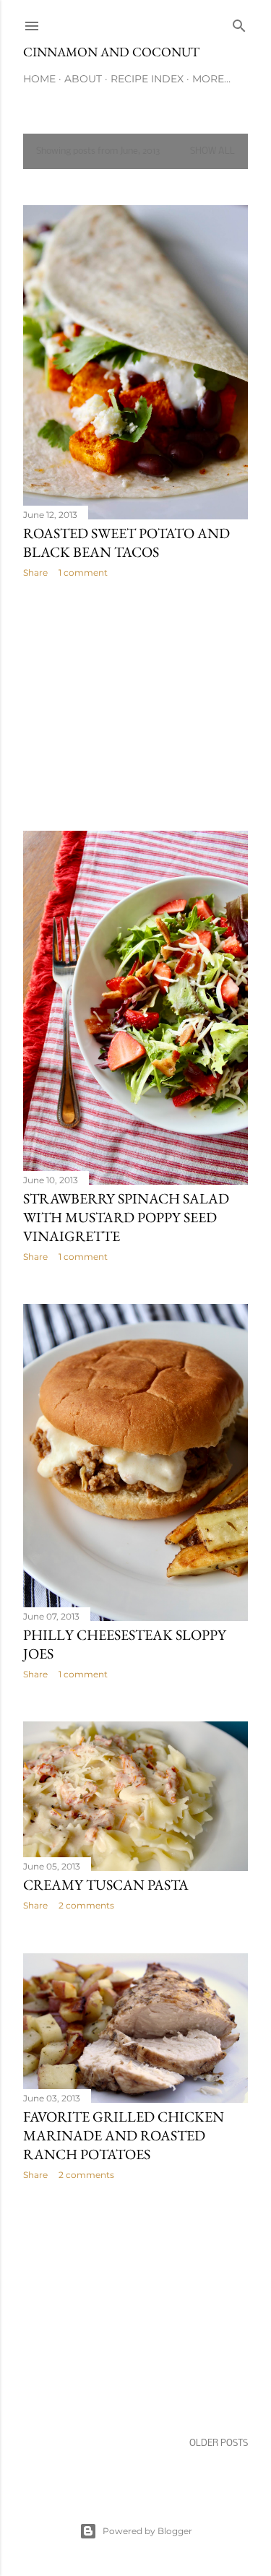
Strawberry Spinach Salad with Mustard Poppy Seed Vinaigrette (126, 1217)
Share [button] (35, 572)
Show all (212, 151)
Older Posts (219, 2443)
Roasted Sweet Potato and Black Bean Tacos (126, 543)
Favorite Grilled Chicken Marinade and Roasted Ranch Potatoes (124, 2135)
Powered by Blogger (147, 2531)
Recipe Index (147, 79)
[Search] (239, 23)
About (83, 79)
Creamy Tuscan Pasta (106, 1885)
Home (39, 79)
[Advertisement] (135, 704)
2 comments (86, 1905)
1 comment (83, 572)
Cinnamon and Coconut (111, 52)
